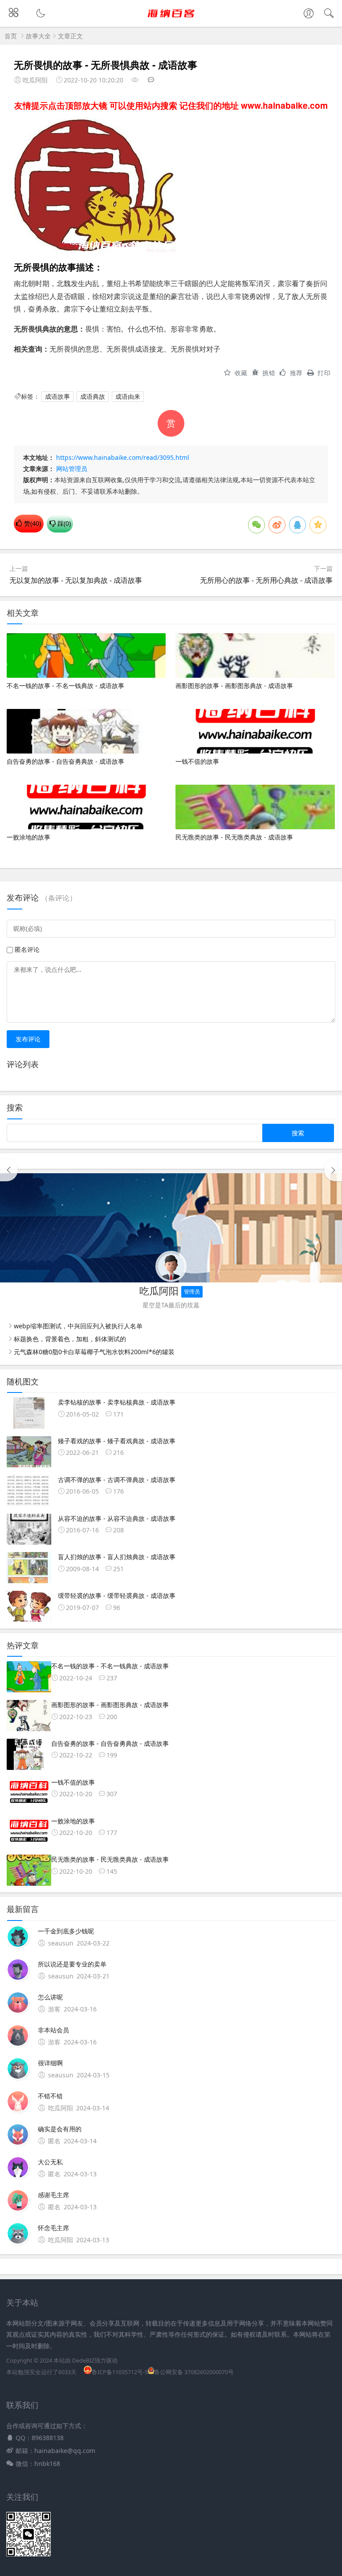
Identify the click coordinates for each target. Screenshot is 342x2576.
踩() (63, 523)
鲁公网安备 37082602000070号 (194, 2372)
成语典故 (93, 396)
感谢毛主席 (53, 2195)
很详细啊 (50, 2063)
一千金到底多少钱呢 (66, 1931)
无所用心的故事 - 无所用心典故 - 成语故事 (266, 580)
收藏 (241, 373)
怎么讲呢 (50, 1997)
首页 (11, 36)
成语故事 (57, 396)
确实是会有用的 (60, 2129)
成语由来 (128, 396)
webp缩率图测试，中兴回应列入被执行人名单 (78, 1326)
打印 (324, 373)
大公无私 (50, 2162)
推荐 (296, 373)
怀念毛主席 (53, 2228)
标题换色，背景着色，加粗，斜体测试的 (70, 1339)
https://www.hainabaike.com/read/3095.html (123, 457)
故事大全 (38, 36)
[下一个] (333, 1170)
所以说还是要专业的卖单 (72, 1964)
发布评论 (28, 1039)
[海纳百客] (171, 21)
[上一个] (9, 1170)
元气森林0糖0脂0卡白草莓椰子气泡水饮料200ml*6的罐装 (94, 1352)
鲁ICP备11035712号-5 (120, 2372)
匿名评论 (27, 949)
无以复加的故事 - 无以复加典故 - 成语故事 (76, 580)
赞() (32, 523)
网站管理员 (72, 469)
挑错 (269, 373)
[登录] (309, 14)
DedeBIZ (83, 2361)
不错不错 (50, 2096)
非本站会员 (53, 2030)
